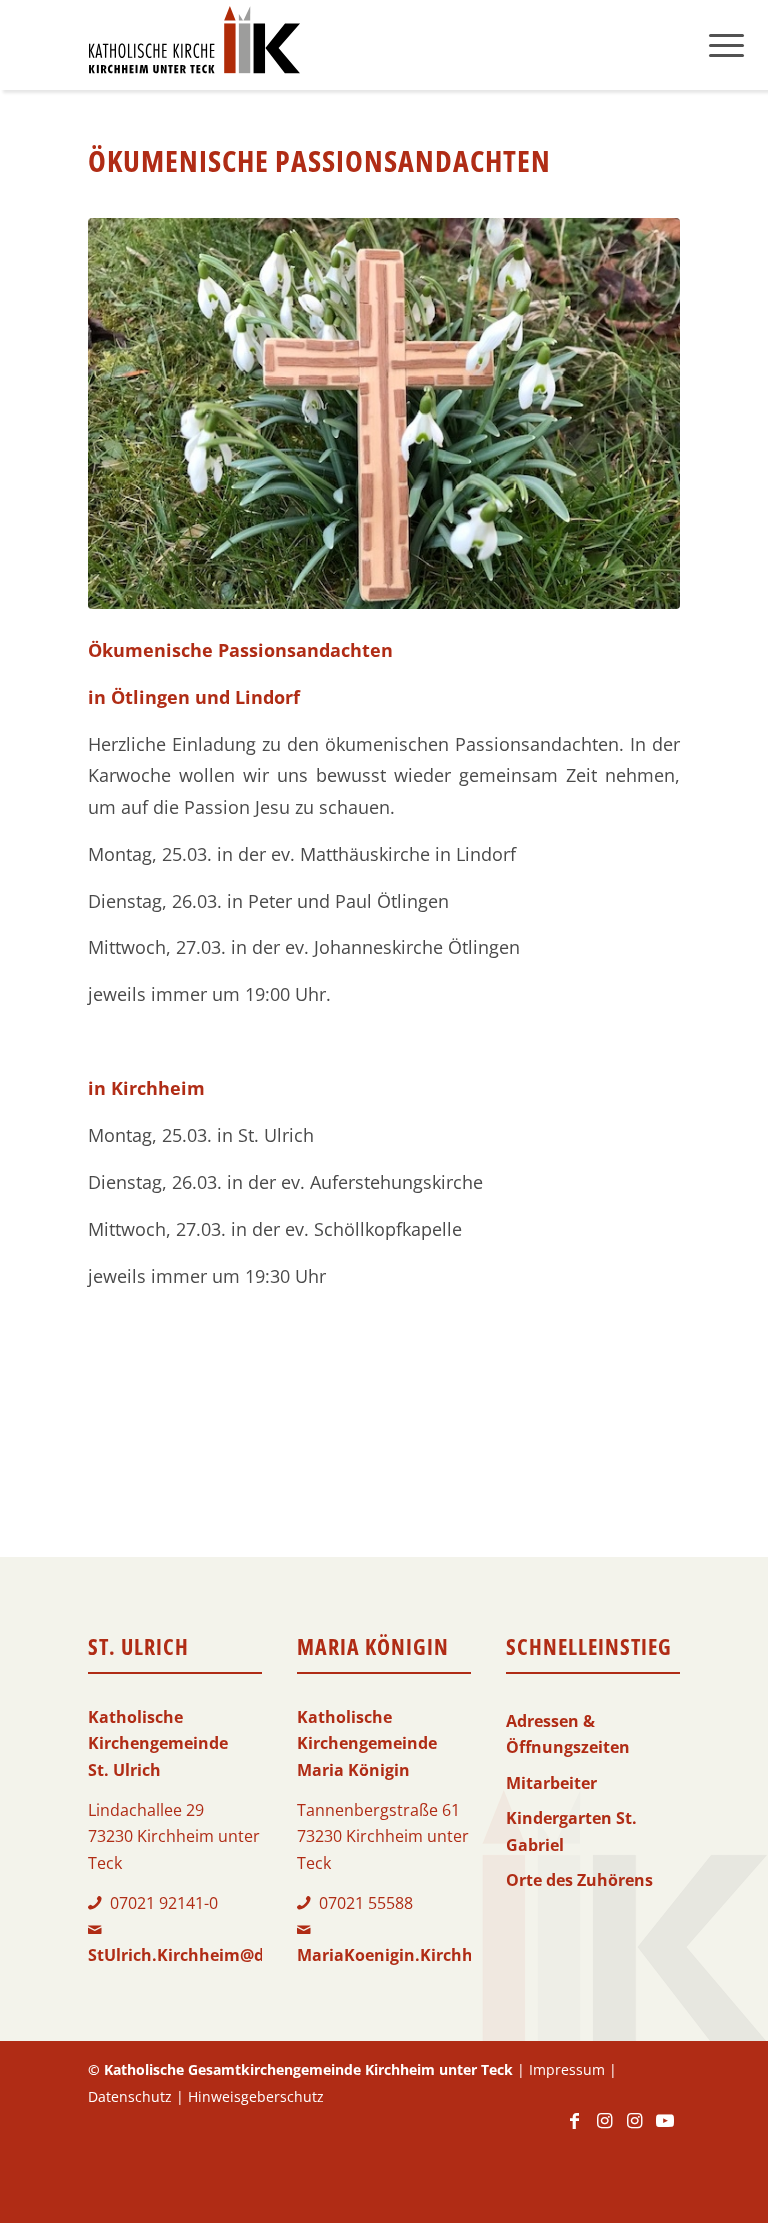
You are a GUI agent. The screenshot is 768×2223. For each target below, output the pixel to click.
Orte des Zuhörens (579, 1880)
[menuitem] (726, 45)
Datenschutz (130, 2096)
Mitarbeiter (551, 1783)
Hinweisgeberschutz (256, 2096)
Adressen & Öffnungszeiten (568, 1734)
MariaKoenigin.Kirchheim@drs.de (431, 1955)
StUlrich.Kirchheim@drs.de (195, 1955)
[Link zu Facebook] (575, 2130)
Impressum (567, 2069)
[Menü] (726, 45)
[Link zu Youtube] (665, 2130)
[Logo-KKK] (194, 45)
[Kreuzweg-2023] (383, 413)
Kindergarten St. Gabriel (571, 1831)
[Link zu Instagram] (605, 2130)
